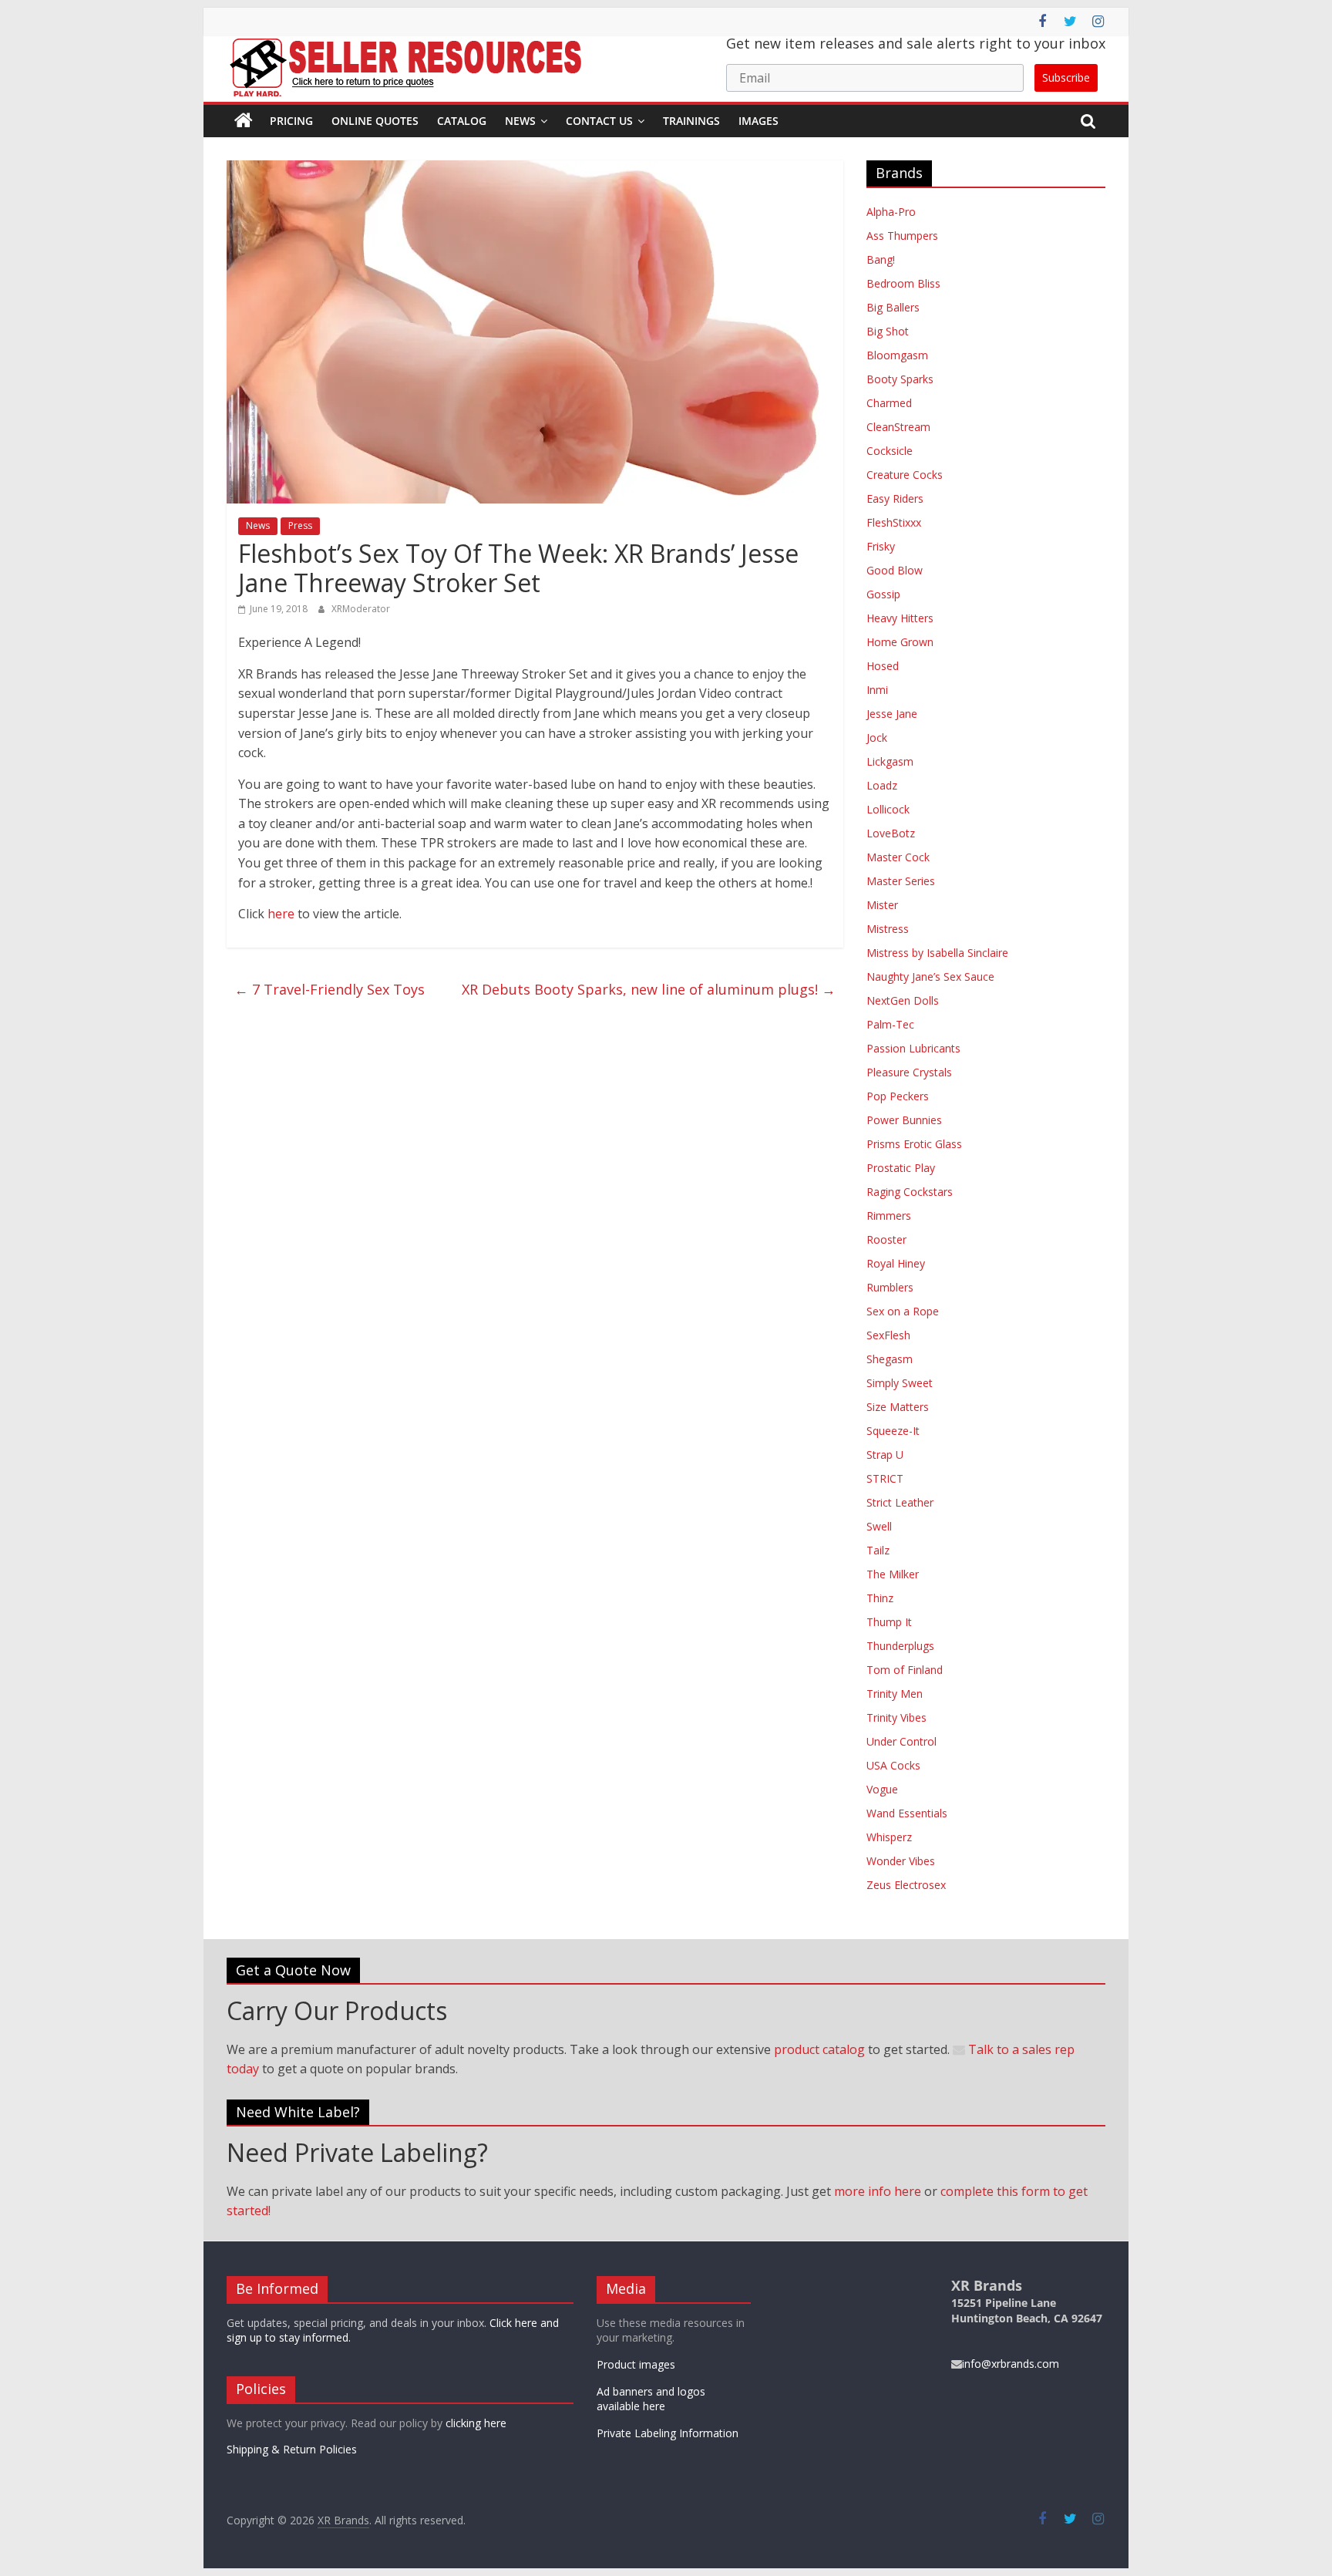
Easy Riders (895, 498)
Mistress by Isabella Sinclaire (937, 953)
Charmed (889, 403)
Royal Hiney (896, 1263)
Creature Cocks (905, 475)
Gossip (883, 594)
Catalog (462, 121)
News (520, 121)
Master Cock (898, 857)
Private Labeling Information (668, 2433)
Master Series (901, 881)
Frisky (881, 546)
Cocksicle (890, 451)
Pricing (291, 121)
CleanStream (898, 427)
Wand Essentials (907, 1813)
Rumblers (890, 1287)
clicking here (476, 2423)
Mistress (888, 929)
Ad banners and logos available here (651, 2399)
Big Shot (888, 331)
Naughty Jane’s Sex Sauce (930, 977)
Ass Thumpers (902, 236)
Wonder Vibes (901, 1861)
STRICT (885, 1478)
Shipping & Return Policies (292, 2449)
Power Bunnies (904, 1120)
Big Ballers (893, 307)
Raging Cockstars (910, 1192)
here (281, 914)
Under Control (901, 1741)
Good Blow (895, 570)
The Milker (893, 1574)
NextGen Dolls (903, 1000)
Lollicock (888, 809)
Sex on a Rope (903, 1311)
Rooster (886, 1239)
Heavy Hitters (900, 618)
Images (758, 121)
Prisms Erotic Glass (914, 1144)
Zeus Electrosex (906, 1885)
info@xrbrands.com (1011, 2364)
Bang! (881, 259)
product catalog (819, 2049)
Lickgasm (890, 761)
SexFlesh (888, 1335)
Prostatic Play (901, 1168)
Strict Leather (900, 1502)
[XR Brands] (244, 121)
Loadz (882, 785)
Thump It (889, 1622)
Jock (877, 737)
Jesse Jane (892, 714)
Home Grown (900, 642)
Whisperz (889, 1837)
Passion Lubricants (913, 1048)
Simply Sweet (900, 1383)
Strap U (885, 1455)
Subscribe (1066, 77)
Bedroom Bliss (903, 283)
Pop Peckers (898, 1096)
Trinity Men (895, 1694)
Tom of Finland (905, 1670)
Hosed (883, 666)
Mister (882, 905)
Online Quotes (375, 121)
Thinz (880, 1598)
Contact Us (599, 121)
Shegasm (890, 1359)
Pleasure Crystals (909, 1072)
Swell (879, 1526)
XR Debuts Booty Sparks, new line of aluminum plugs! (649, 989)
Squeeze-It (893, 1431)
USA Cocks (893, 1765)
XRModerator (361, 609)
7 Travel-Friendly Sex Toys (330, 989)
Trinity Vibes (896, 1717)
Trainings (691, 121)
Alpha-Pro (891, 212)
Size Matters (898, 1407)
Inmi (877, 690)
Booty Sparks (900, 379)
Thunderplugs (900, 1646)
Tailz (878, 1550)
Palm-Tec (890, 1024)
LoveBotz (891, 833)
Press (300, 525)
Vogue (882, 1789)
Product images (636, 2364)
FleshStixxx (894, 522)
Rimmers (889, 1216)
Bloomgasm (897, 355)
